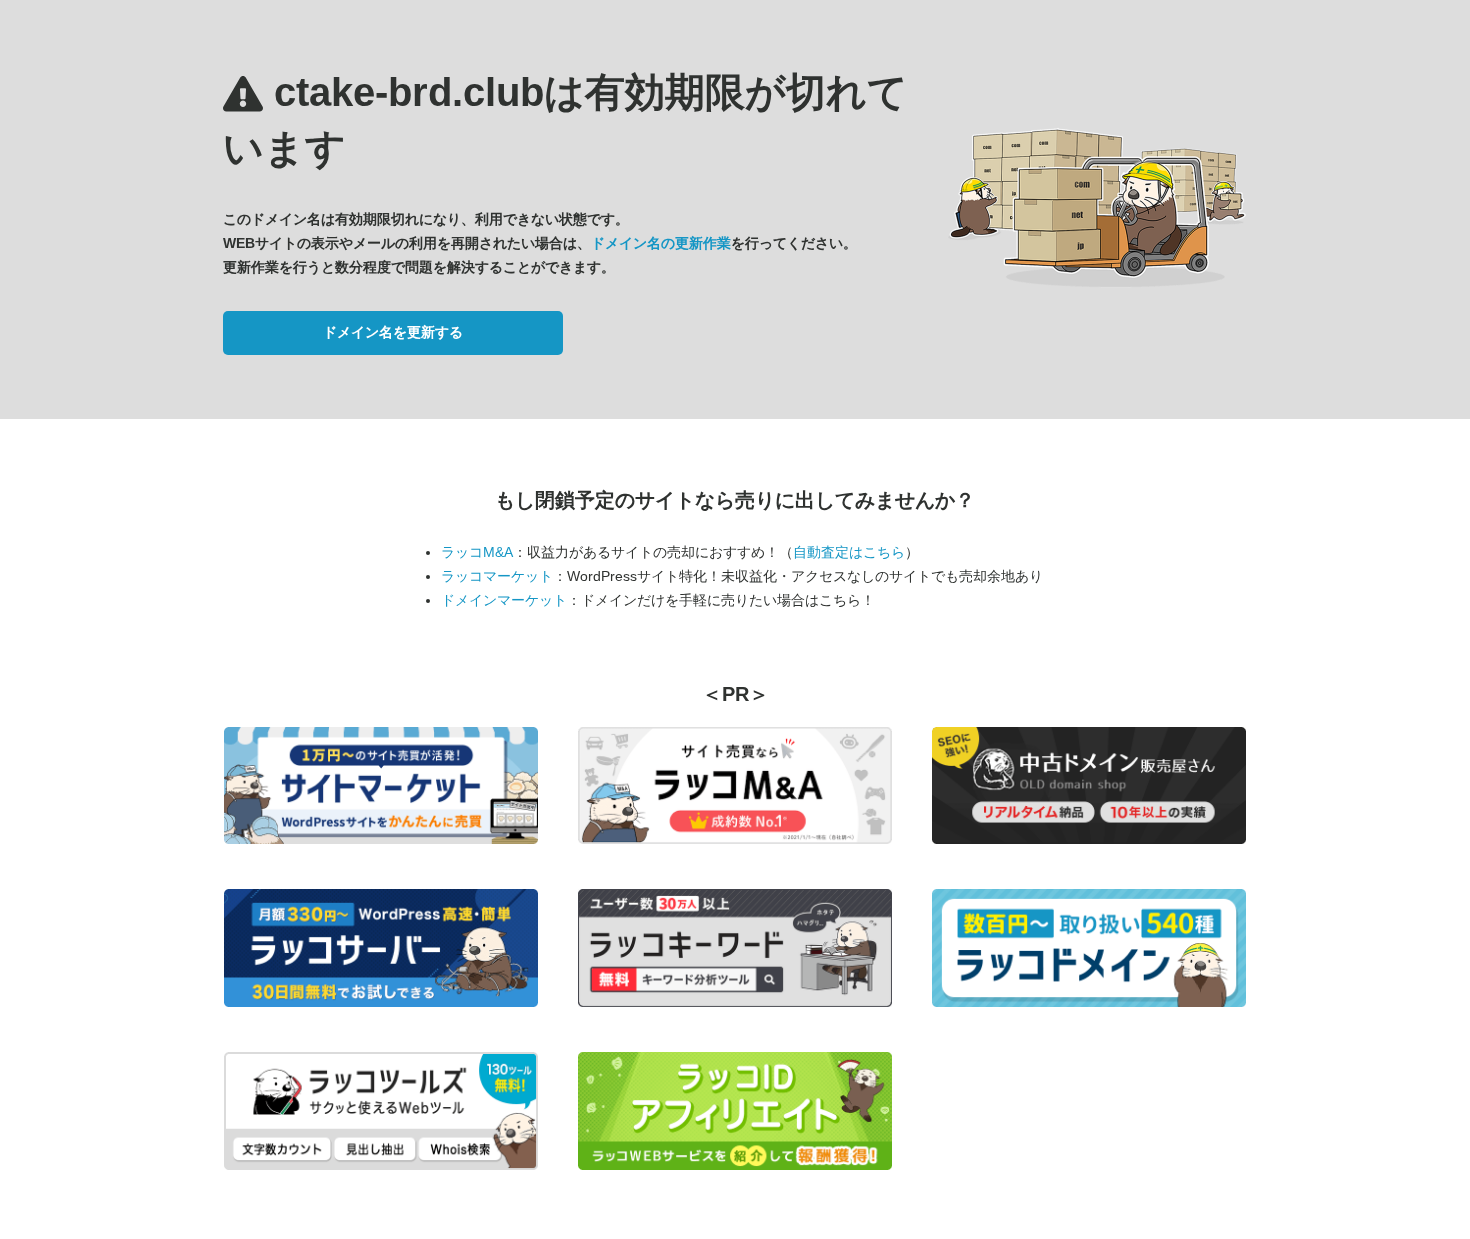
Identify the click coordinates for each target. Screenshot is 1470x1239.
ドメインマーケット (504, 600)
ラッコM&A (477, 552)
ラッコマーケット (497, 576)
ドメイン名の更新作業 (661, 243)
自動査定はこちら (849, 552)
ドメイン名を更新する (393, 332)
